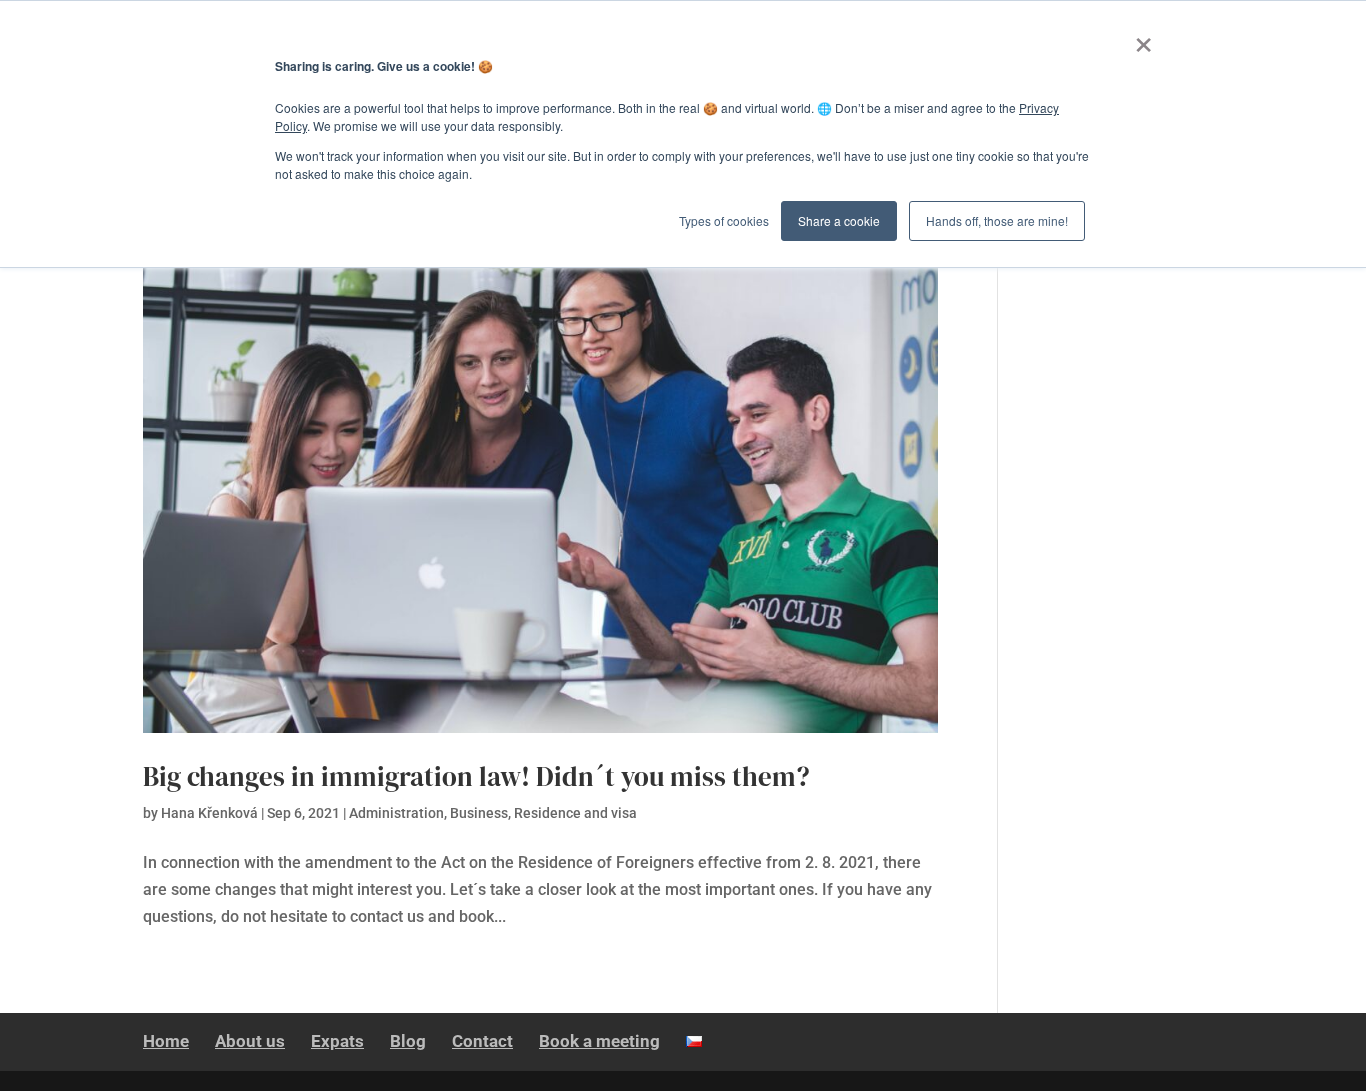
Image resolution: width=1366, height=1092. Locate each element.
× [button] (1143, 38)
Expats (337, 1041)
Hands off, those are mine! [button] (997, 220)
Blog (408, 1041)
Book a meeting (599, 1041)
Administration (396, 813)
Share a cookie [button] (839, 220)
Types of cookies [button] (724, 220)
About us (250, 1041)
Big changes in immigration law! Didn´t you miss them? (476, 776)
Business (479, 813)
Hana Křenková (209, 813)
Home (166, 1041)
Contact (482, 1041)
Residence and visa (575, 813)
